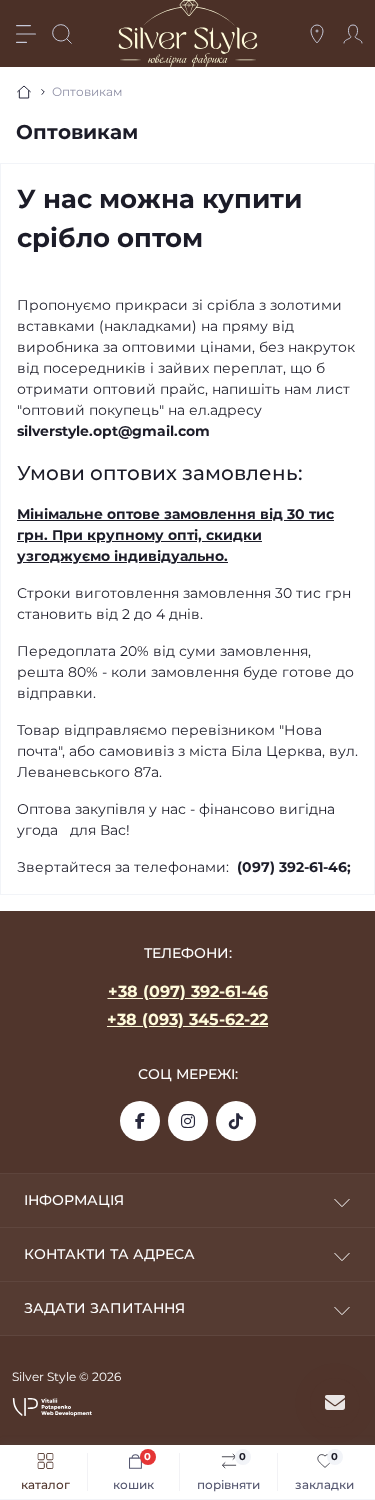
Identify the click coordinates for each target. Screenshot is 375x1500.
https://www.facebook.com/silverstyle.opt (140, 1121)
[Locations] (317, 34)
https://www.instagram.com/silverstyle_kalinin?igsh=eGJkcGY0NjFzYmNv (188, 1121)
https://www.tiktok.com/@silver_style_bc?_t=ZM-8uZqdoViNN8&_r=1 (236, 1121)
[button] (52, 1406)
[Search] (62, 34)
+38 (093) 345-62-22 (187, 1019)
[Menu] (26, 34)
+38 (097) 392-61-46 (188, 991)
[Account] (353, 34)
